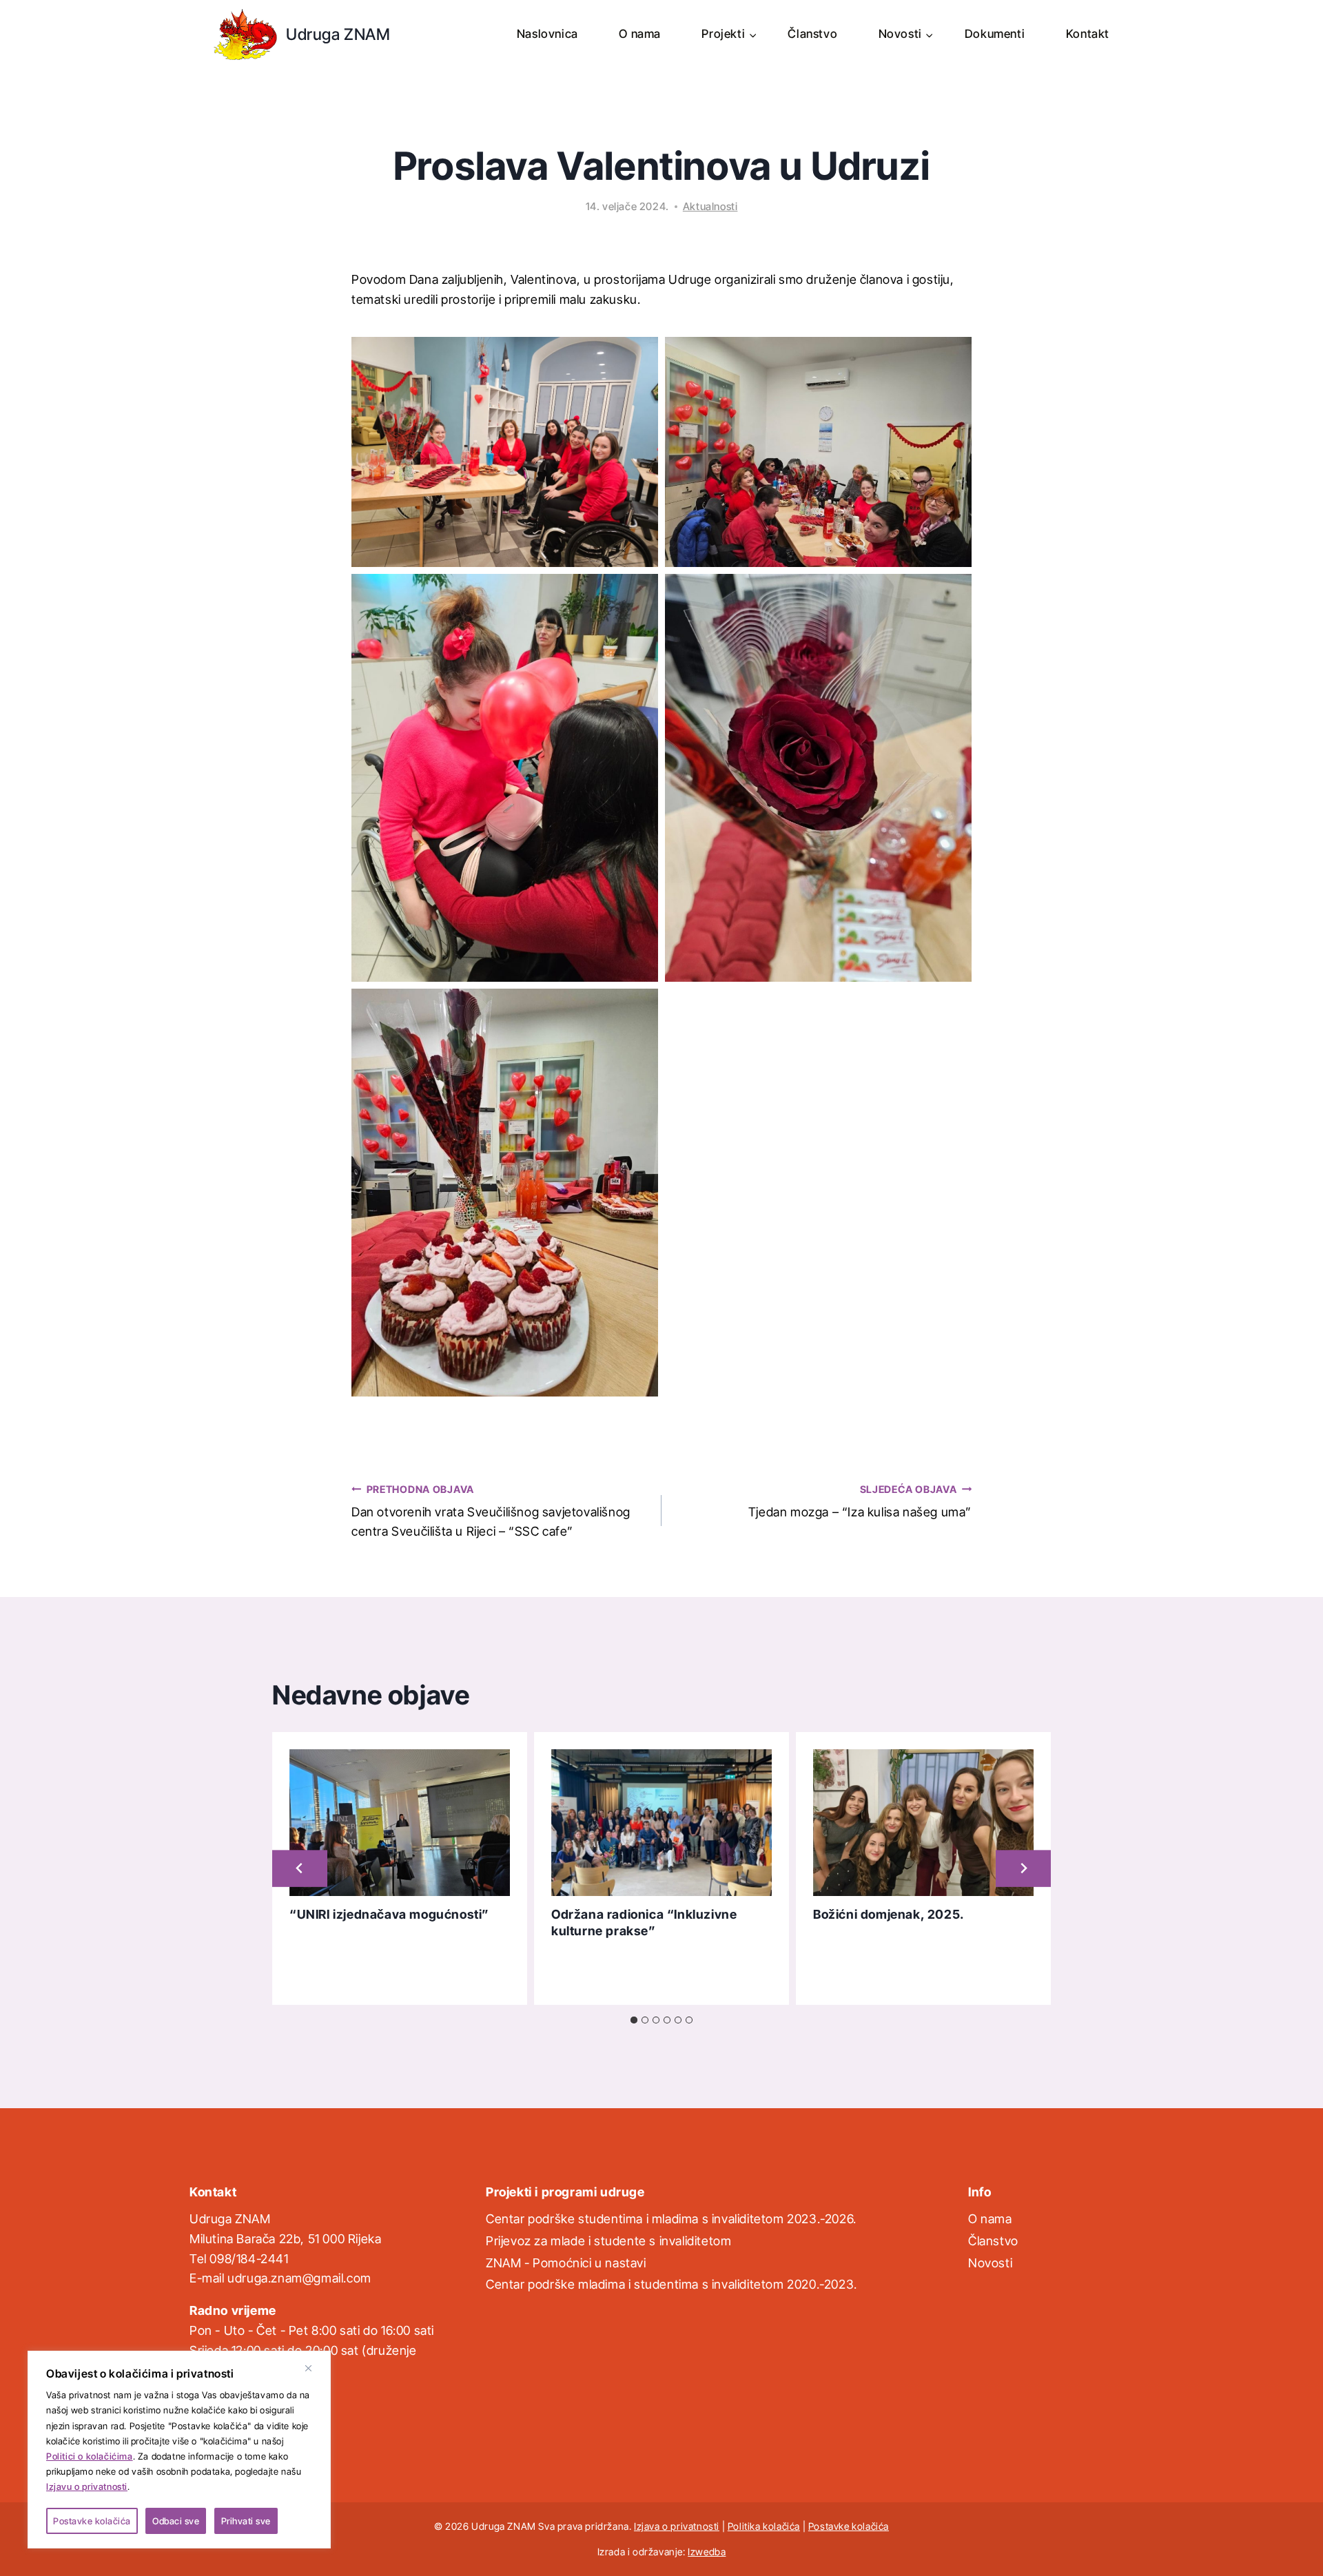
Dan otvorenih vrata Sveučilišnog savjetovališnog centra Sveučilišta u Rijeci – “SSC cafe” (491, 1511)
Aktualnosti (710, 206)
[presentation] (400, 1823)
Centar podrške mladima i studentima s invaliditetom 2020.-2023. (671, 2284)
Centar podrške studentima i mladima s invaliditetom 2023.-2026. (671, 2219)
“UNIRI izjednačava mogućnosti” (389, 1914)
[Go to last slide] (300, 1869)
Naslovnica (547, 34)
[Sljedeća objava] (1023, 1869)
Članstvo (812, 34)
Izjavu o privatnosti (87, 2486)
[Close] (314, 2368)
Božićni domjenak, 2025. (889, 1914)
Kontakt (1088, 34)
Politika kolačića (764, 2526)
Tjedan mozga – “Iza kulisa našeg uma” (860, 1501)
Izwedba (707, 2552)
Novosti (990, 2263)
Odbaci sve (176, 2521)
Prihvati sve (246, 2521)
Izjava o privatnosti (677, 2526)
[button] (505, 452)
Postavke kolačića (92, 2521)
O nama (640, 34)
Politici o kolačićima (90, 2456)
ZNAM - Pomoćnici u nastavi (566, 2263)
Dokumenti (995, 34)
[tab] (634, 2020)
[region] (179, 2450)
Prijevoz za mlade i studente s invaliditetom (608, 2241)
